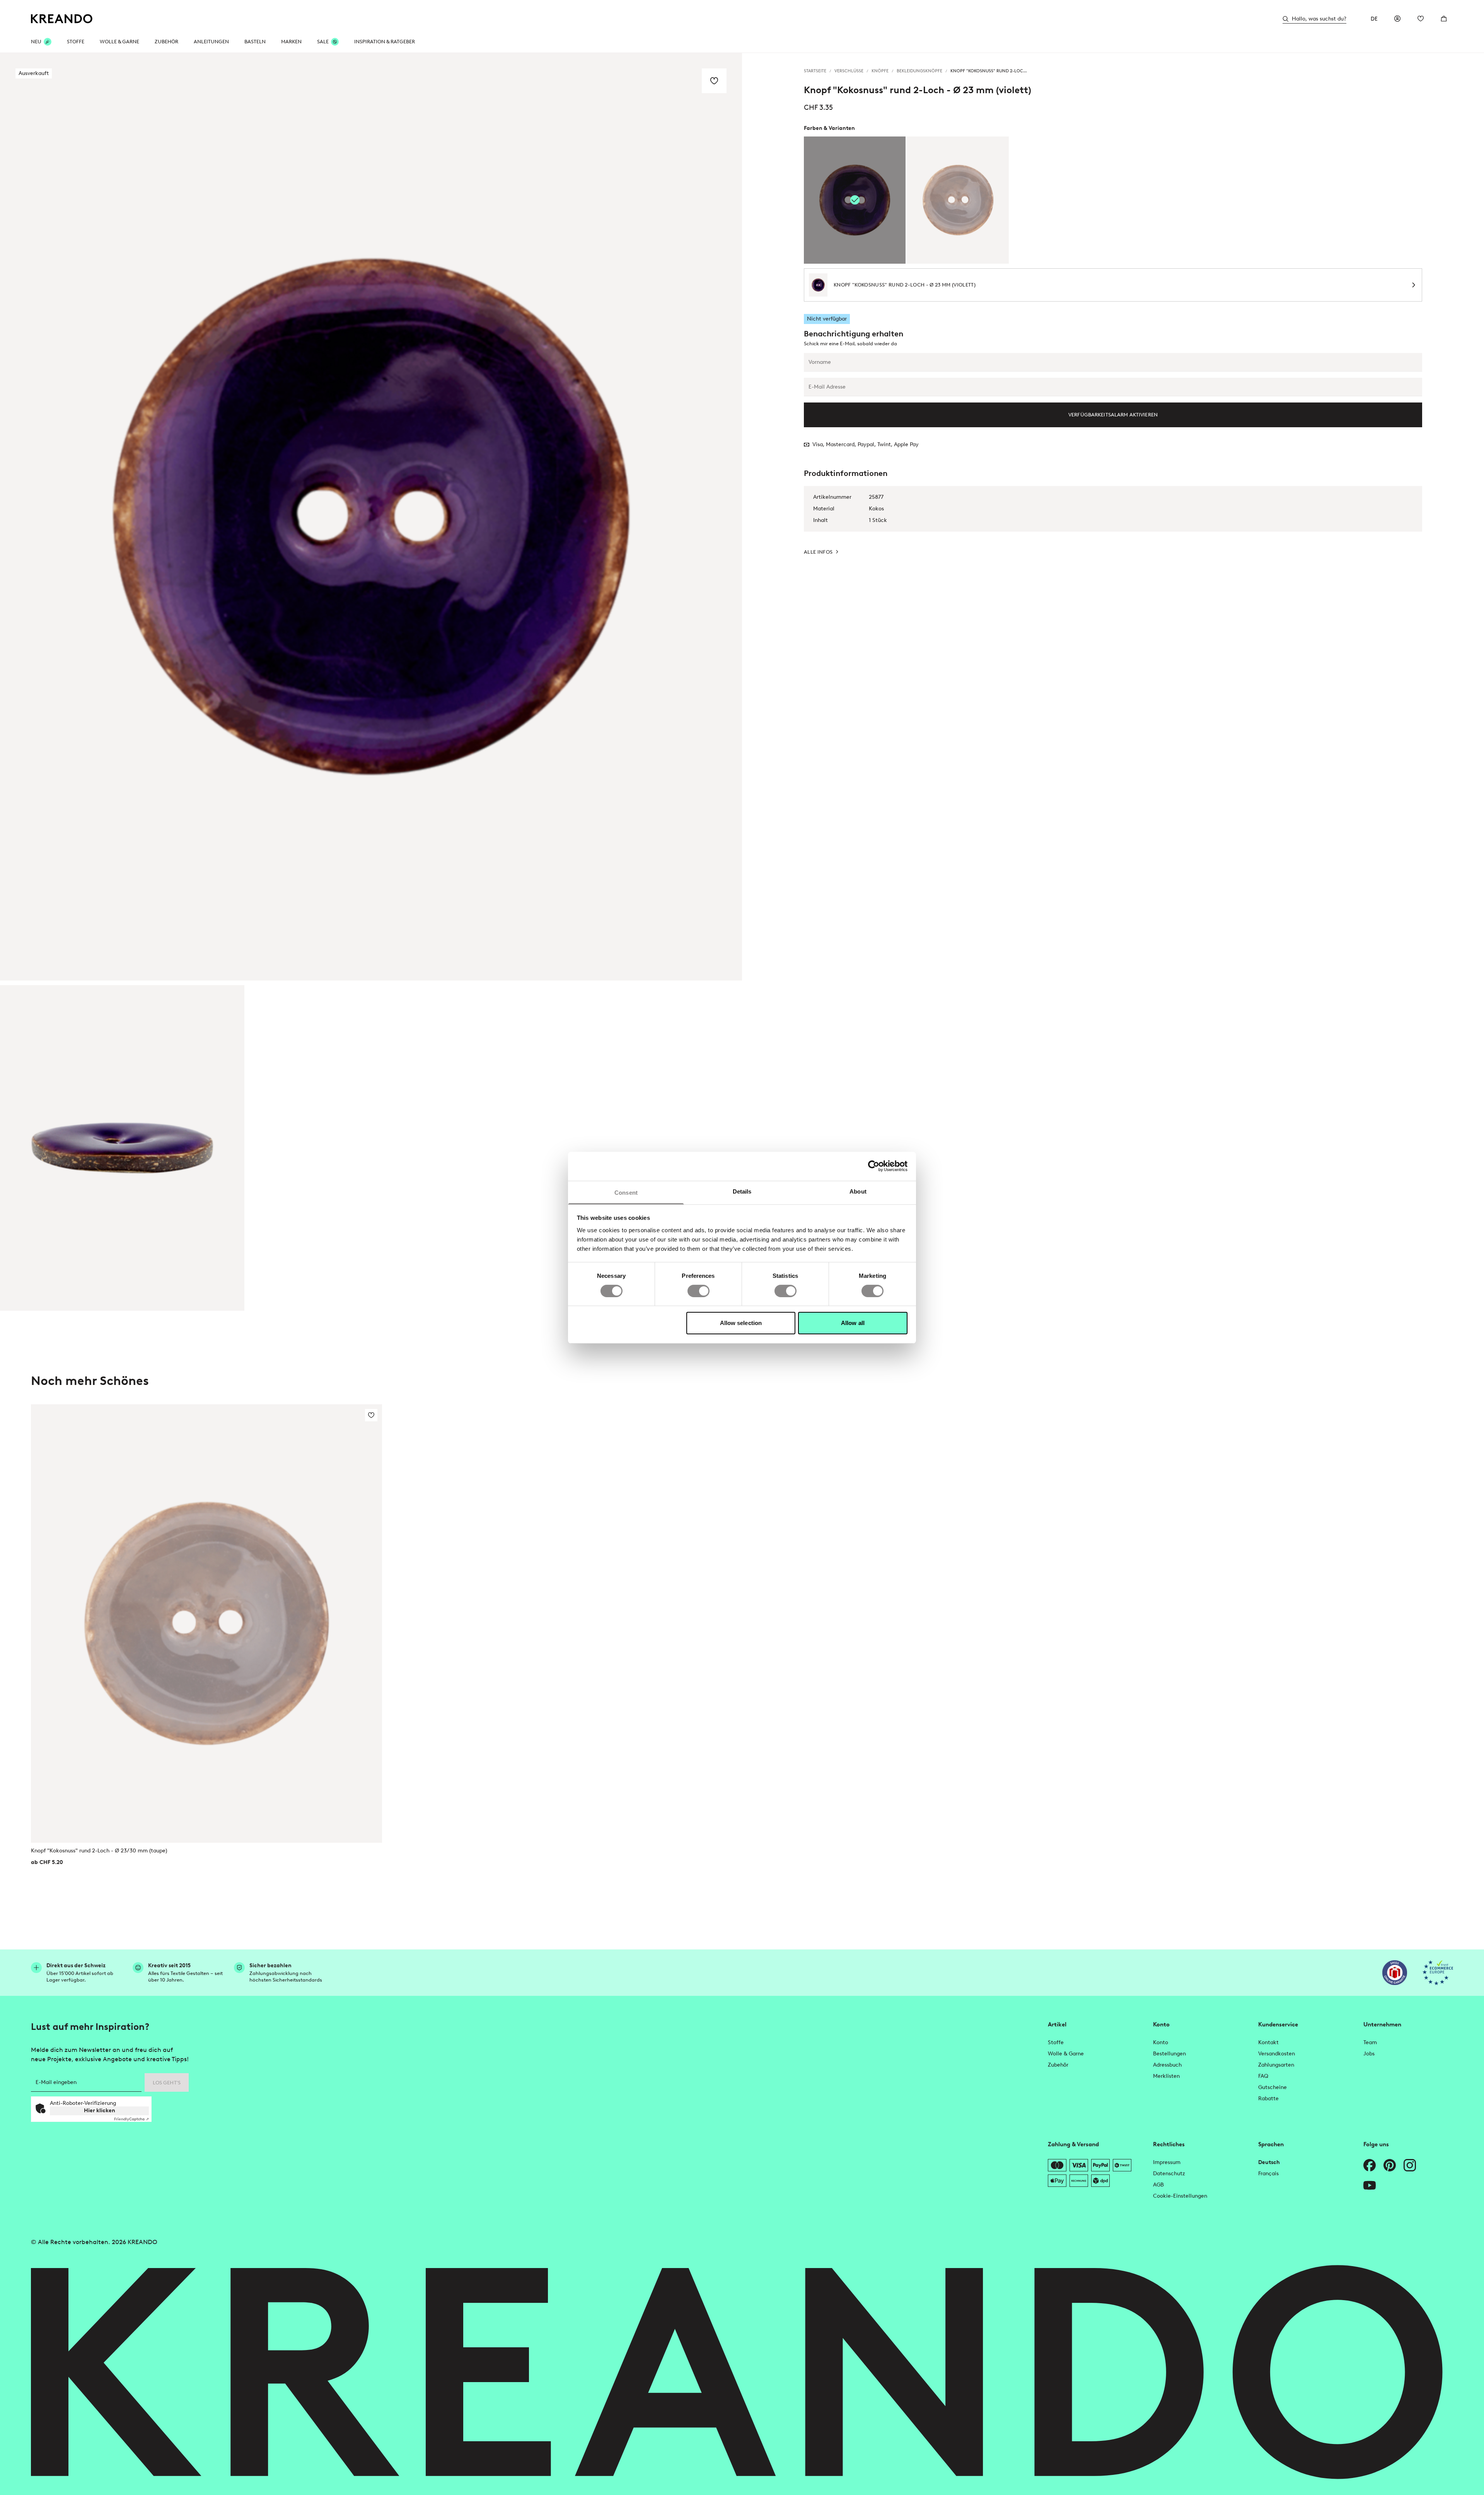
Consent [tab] (626, 1192)
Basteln (255, 42)
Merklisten (1166, 2076)
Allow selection (741, 1323)
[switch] (699, 1291)
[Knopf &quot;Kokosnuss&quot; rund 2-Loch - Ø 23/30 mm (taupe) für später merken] (371, 1415)
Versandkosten (1277, 2054)
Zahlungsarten (1276, 2065)
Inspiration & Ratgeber (385, 42)
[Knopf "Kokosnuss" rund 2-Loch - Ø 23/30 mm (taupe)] (958, 200)
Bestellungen (1169, 2054)
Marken (291, 42)
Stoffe (76, 42)
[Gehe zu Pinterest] (1390, 2165)
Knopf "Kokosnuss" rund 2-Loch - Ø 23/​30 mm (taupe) (99, 1851)
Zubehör (166, 42)
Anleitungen (211, 42)
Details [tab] (742, 1191)
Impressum (1167, 2162)
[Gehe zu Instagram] (1410, 2165)
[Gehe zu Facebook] (1370, 2165)
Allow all (853, 1323)
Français (1268, 2174)
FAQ (1263, 2076)
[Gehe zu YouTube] (1370, 2185)
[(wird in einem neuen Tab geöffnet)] (1395, 1973)
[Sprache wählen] (1374, 19)
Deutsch (1269, 2162)
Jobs (1369, 2054)
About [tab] (858, 1191)
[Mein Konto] (1397, 19)
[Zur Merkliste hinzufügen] (714, 81)
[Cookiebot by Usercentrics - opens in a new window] (874, 1166)
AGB (1158, 2185)
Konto (1161, 2042)
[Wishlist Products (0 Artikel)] (1421, 19)
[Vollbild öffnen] (371, 517)
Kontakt (1268, 2042)
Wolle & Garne (119, 42)
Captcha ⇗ (131, 2119)
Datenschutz (1169, 2174)
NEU (36, 42)
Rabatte (1268, 2098)
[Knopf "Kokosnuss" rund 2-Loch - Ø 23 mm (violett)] (122, 1148)
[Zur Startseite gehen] (62, 19)
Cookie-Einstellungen (1180, 2196)
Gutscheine (1272, 2087)
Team (1370, 2042)
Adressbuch (1167, 2065)
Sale (323, 42)
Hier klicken (100, 2110)
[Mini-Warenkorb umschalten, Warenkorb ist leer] (1444, 19)
